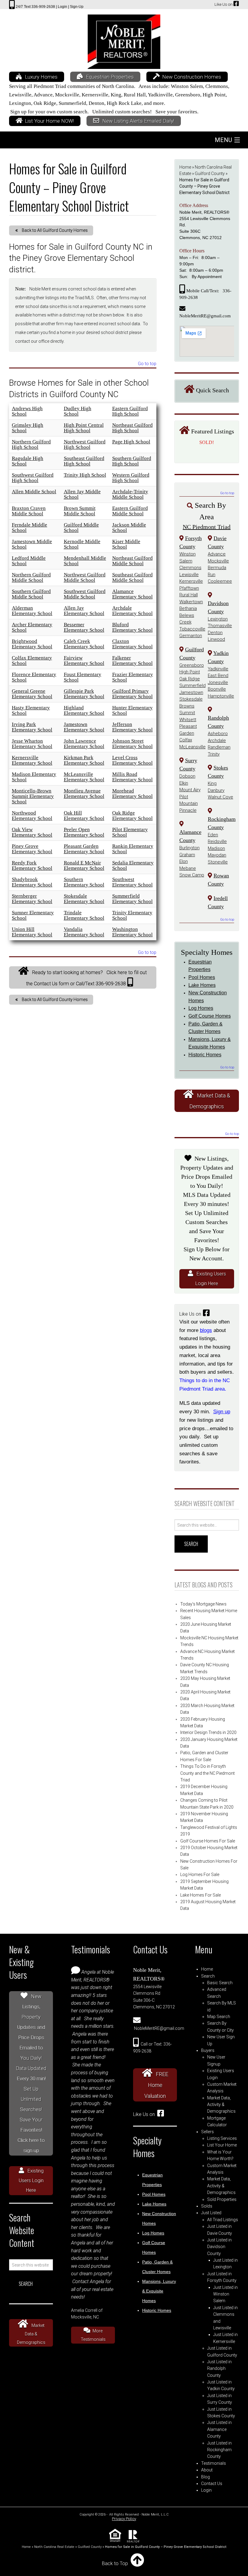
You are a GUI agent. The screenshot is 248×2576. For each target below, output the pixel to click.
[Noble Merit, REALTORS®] (124, 40)
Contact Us (212, 2484)
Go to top (147, 364)
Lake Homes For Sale (201, 1895)
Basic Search (220, 1983)
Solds (207, 2206)
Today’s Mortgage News (203, 1604)
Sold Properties (222, 2199)
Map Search (219, 2017)
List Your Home (222, 2145)
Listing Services (222, 2138)
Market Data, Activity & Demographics (221, 2105)
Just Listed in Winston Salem (225, 2294)
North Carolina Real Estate (54, 2547)
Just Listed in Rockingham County (219, 2450)
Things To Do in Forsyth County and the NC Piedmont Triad (207, 1773)
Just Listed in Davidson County (219, 2247)
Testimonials (214, 2463)
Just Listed (211, 2213)
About (207, 2470)
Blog (206, 2477)
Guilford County (210, 173)
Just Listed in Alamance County (219, 2429)
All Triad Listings (223, 2220)
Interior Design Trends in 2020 (208, 1732)
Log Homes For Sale (200, 1874)
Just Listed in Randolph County (219, 2369)
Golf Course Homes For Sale (208, 1841)
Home (185, 167)
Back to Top (115, 2563)
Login (206, 2490)
